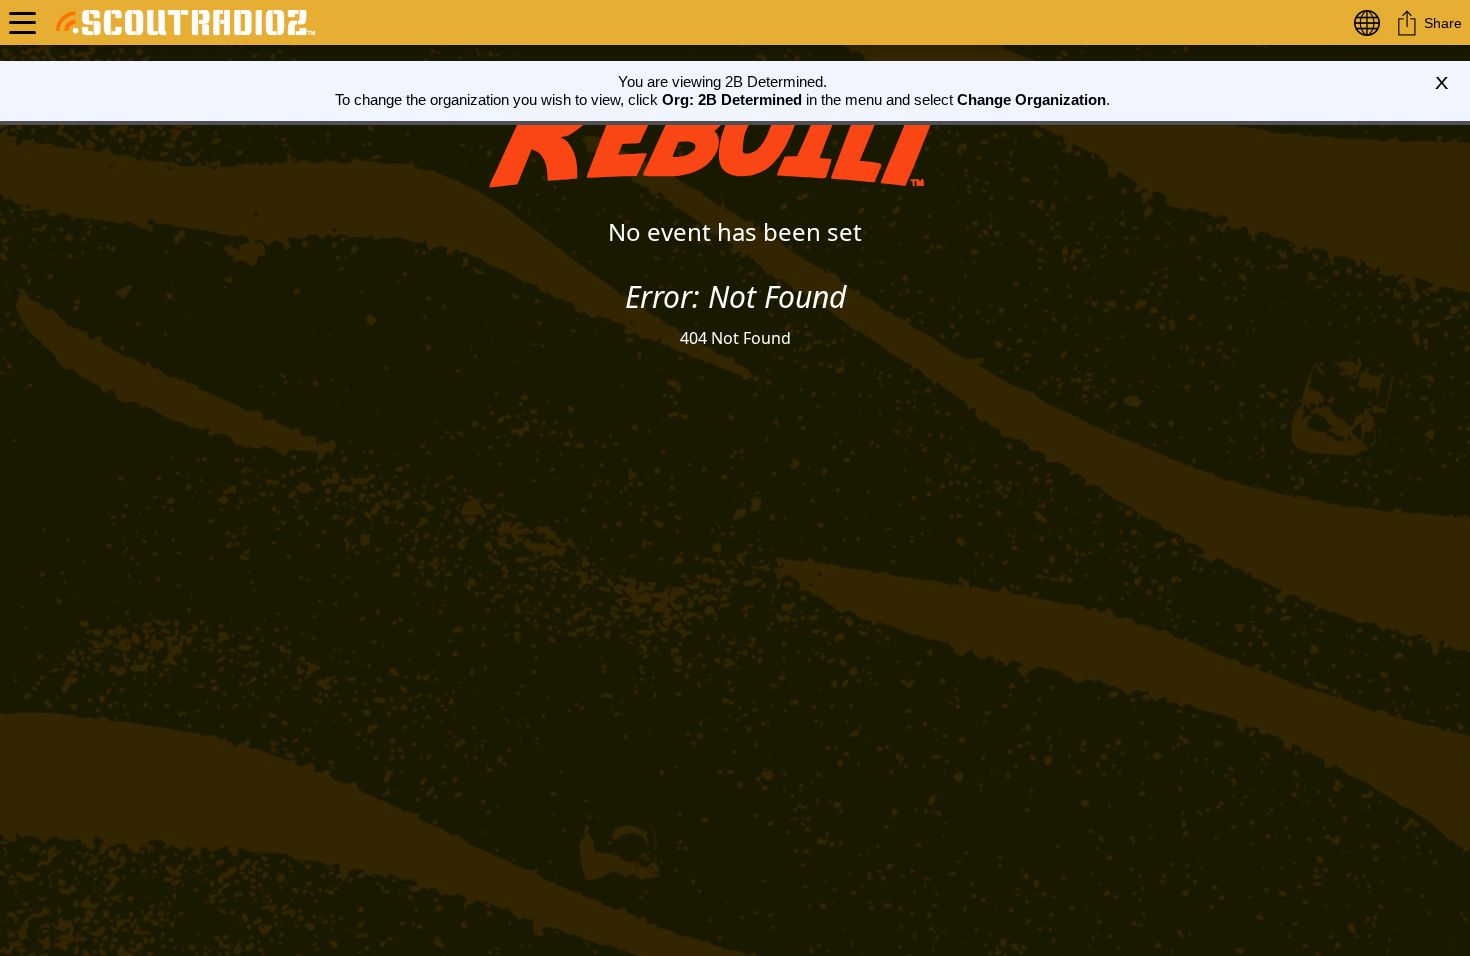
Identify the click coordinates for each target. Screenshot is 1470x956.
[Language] (1371, 22)
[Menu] (22, 22)
